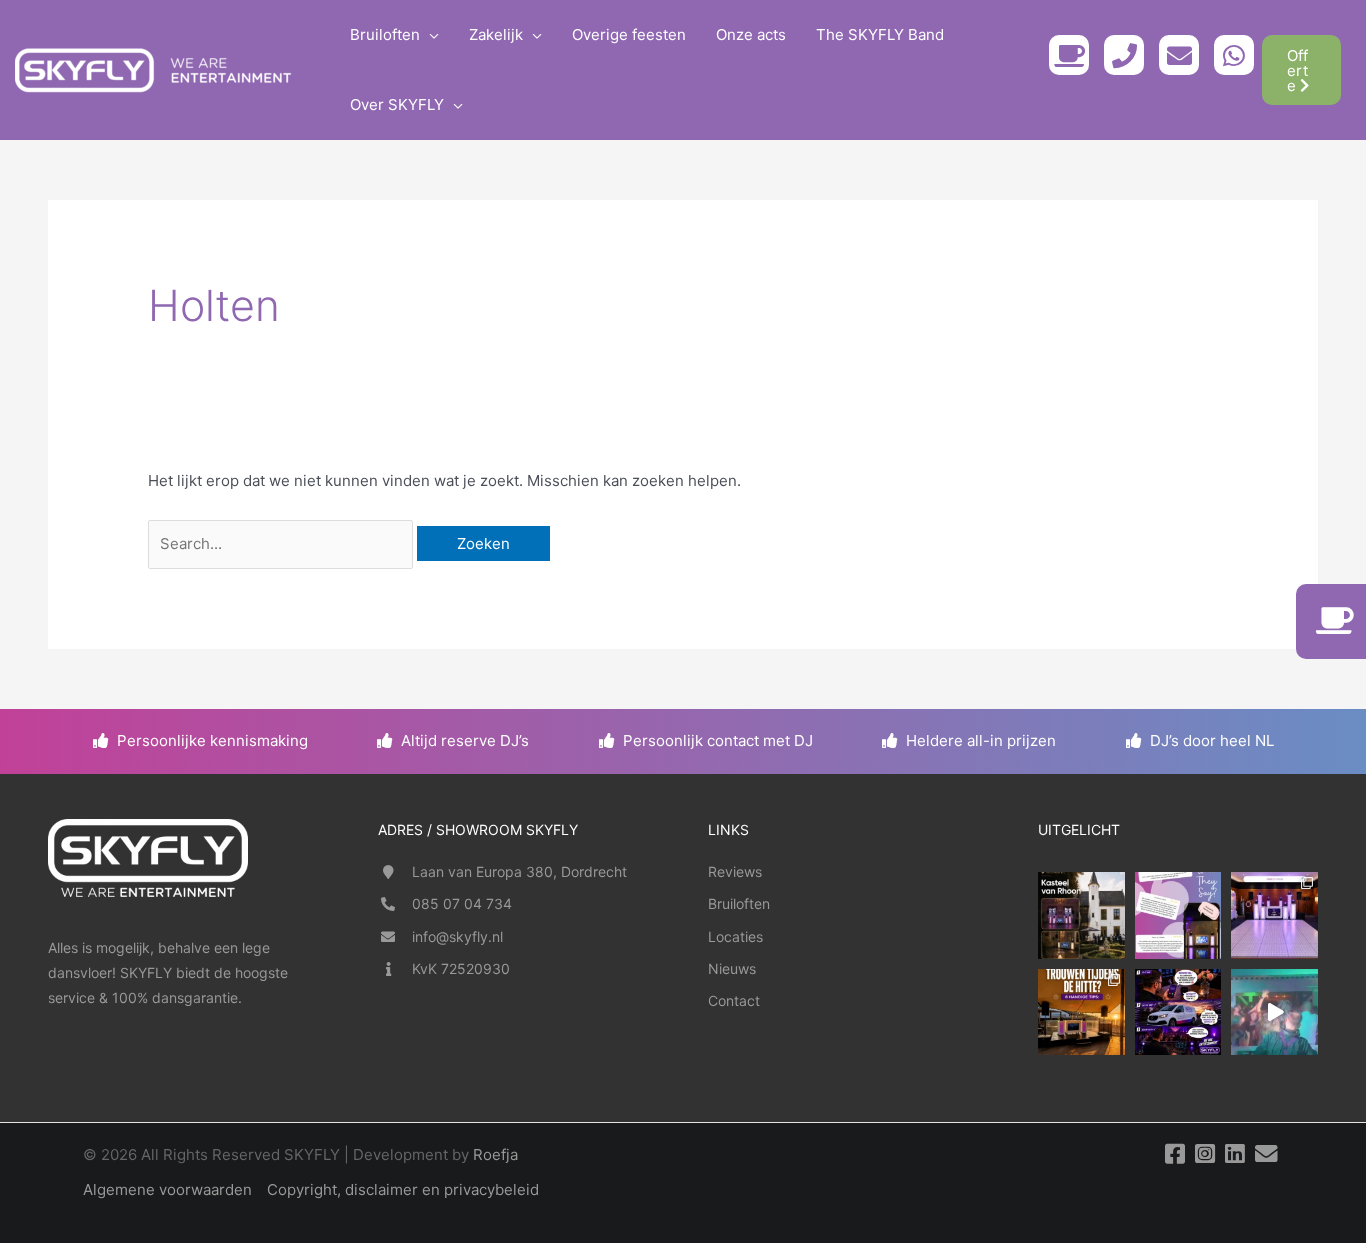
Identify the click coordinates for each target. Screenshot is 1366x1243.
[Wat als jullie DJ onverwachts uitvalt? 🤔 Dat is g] (1178, 1012)
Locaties (735, 936)
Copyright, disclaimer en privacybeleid (403, 1189)
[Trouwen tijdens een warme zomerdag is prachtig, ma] (1081, 1012)
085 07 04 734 (462, 903)
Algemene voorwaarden (167, 1189)
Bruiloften (739, 903)
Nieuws (732, 968)
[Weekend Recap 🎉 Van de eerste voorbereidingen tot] (1274, 1012)
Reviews (735, 871)
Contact (734, 1000)
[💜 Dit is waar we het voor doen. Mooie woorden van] (1178, 915)
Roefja (495, 1154)
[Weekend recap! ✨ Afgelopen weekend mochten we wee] (1274, 915)
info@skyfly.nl (457, 936)
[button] (429, 35)
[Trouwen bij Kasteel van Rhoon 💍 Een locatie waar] (1081, 915)
